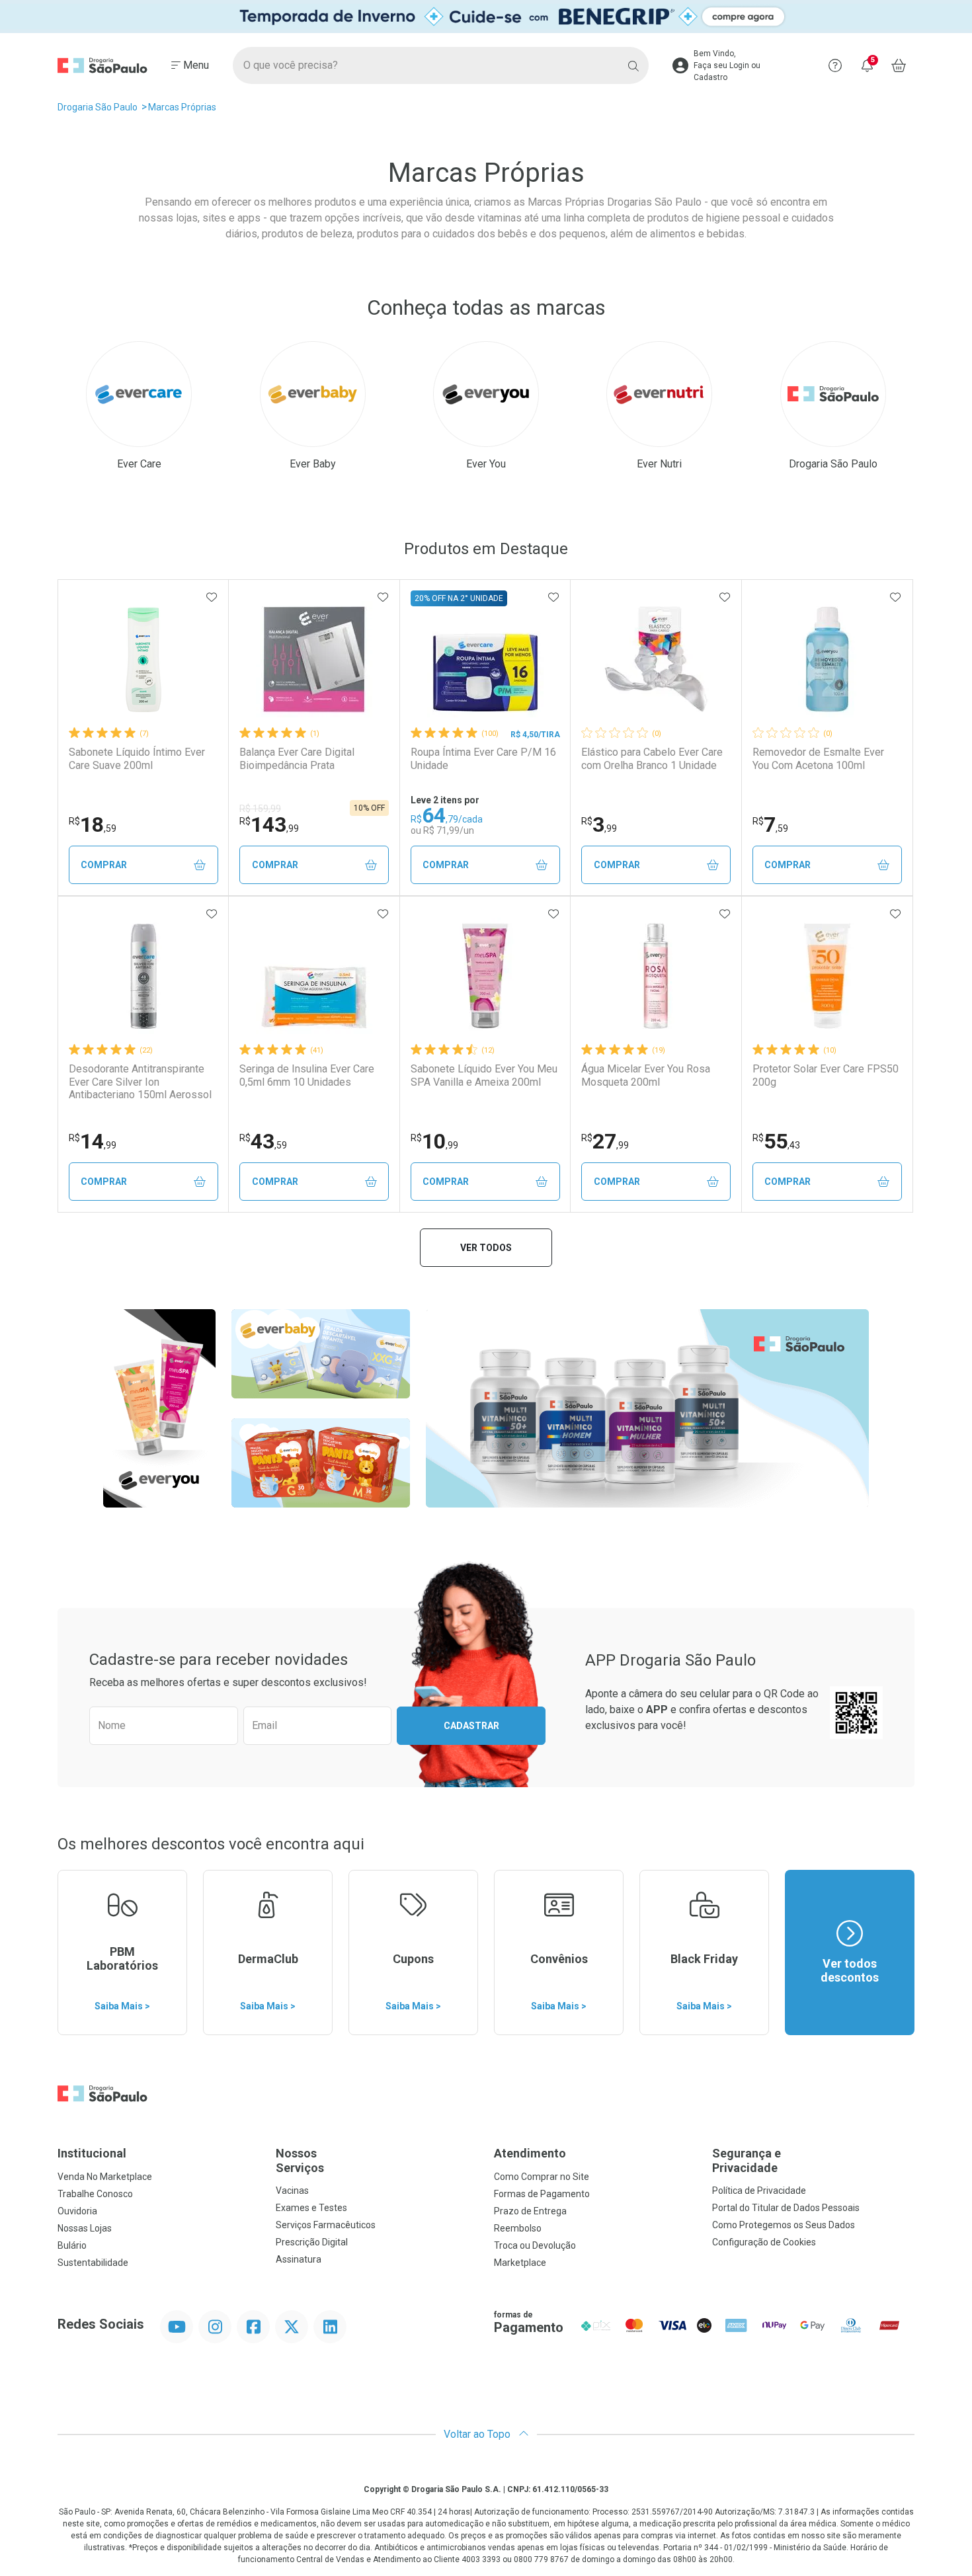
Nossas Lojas (85, 2228)
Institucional (92, 2153)
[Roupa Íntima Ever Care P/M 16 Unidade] (485, 659)
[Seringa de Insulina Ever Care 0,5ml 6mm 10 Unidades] (314, 976)
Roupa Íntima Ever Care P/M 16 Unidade (483, 758)
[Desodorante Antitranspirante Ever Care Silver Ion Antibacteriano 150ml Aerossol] (143, 976)
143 (269, 825)
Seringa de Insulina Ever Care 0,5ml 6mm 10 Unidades (307, 1075)
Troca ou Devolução (535, 2245)
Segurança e (747, 2160)
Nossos (300, 2160)
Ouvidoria (77, 2211)
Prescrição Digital (312, 2242)
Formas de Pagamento (542, 2194)
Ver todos (486, 1248)
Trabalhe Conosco (95, 2194)
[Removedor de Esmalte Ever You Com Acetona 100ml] (827, 659)
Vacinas (292, 2191)
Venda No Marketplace (105, 2177)
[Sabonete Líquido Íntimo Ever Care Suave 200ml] (143, 659)
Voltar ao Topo (478, 2434)
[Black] (486, 17)
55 (776, 1141)
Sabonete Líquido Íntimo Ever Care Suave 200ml (137, 758)
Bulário (72, 2245)
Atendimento (530, 2153)
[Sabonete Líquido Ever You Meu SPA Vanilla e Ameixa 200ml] (485, 976)
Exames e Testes (311, 2208)
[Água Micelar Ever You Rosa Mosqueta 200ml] (656, 976)
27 (605, 1141)
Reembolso (518, 2228)
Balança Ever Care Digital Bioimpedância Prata (297, 758)
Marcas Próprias (182, 107)
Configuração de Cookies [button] (764, 2242)
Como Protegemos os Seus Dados (784, 2225)
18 (93, 825)
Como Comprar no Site (542, 2177)
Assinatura (299, 2259)
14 (93, 1141)
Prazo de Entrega (530, 2211)
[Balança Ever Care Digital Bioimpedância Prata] (314, 659)
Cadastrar (471, 1726)
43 (263, 1141)
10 (434, 1141)
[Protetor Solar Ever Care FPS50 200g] (827, 976)
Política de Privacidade (759, 2191)
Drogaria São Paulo (98, 107)
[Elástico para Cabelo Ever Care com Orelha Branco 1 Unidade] (656, 659)
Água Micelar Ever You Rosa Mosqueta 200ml (646, 1075)
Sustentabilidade (93, 2263)
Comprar (104, 865)
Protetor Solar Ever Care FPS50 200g (826, 1075)
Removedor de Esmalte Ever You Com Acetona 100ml (818, 758)
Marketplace (520, 2263)
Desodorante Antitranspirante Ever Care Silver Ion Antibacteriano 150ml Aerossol (140, 1081)
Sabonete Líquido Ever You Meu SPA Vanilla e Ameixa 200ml (484, 1075)
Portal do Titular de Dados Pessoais (786, 2208)
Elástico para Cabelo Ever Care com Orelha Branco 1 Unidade (652, 758)
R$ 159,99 (260, 809)
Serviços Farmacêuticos (326, 2225)
